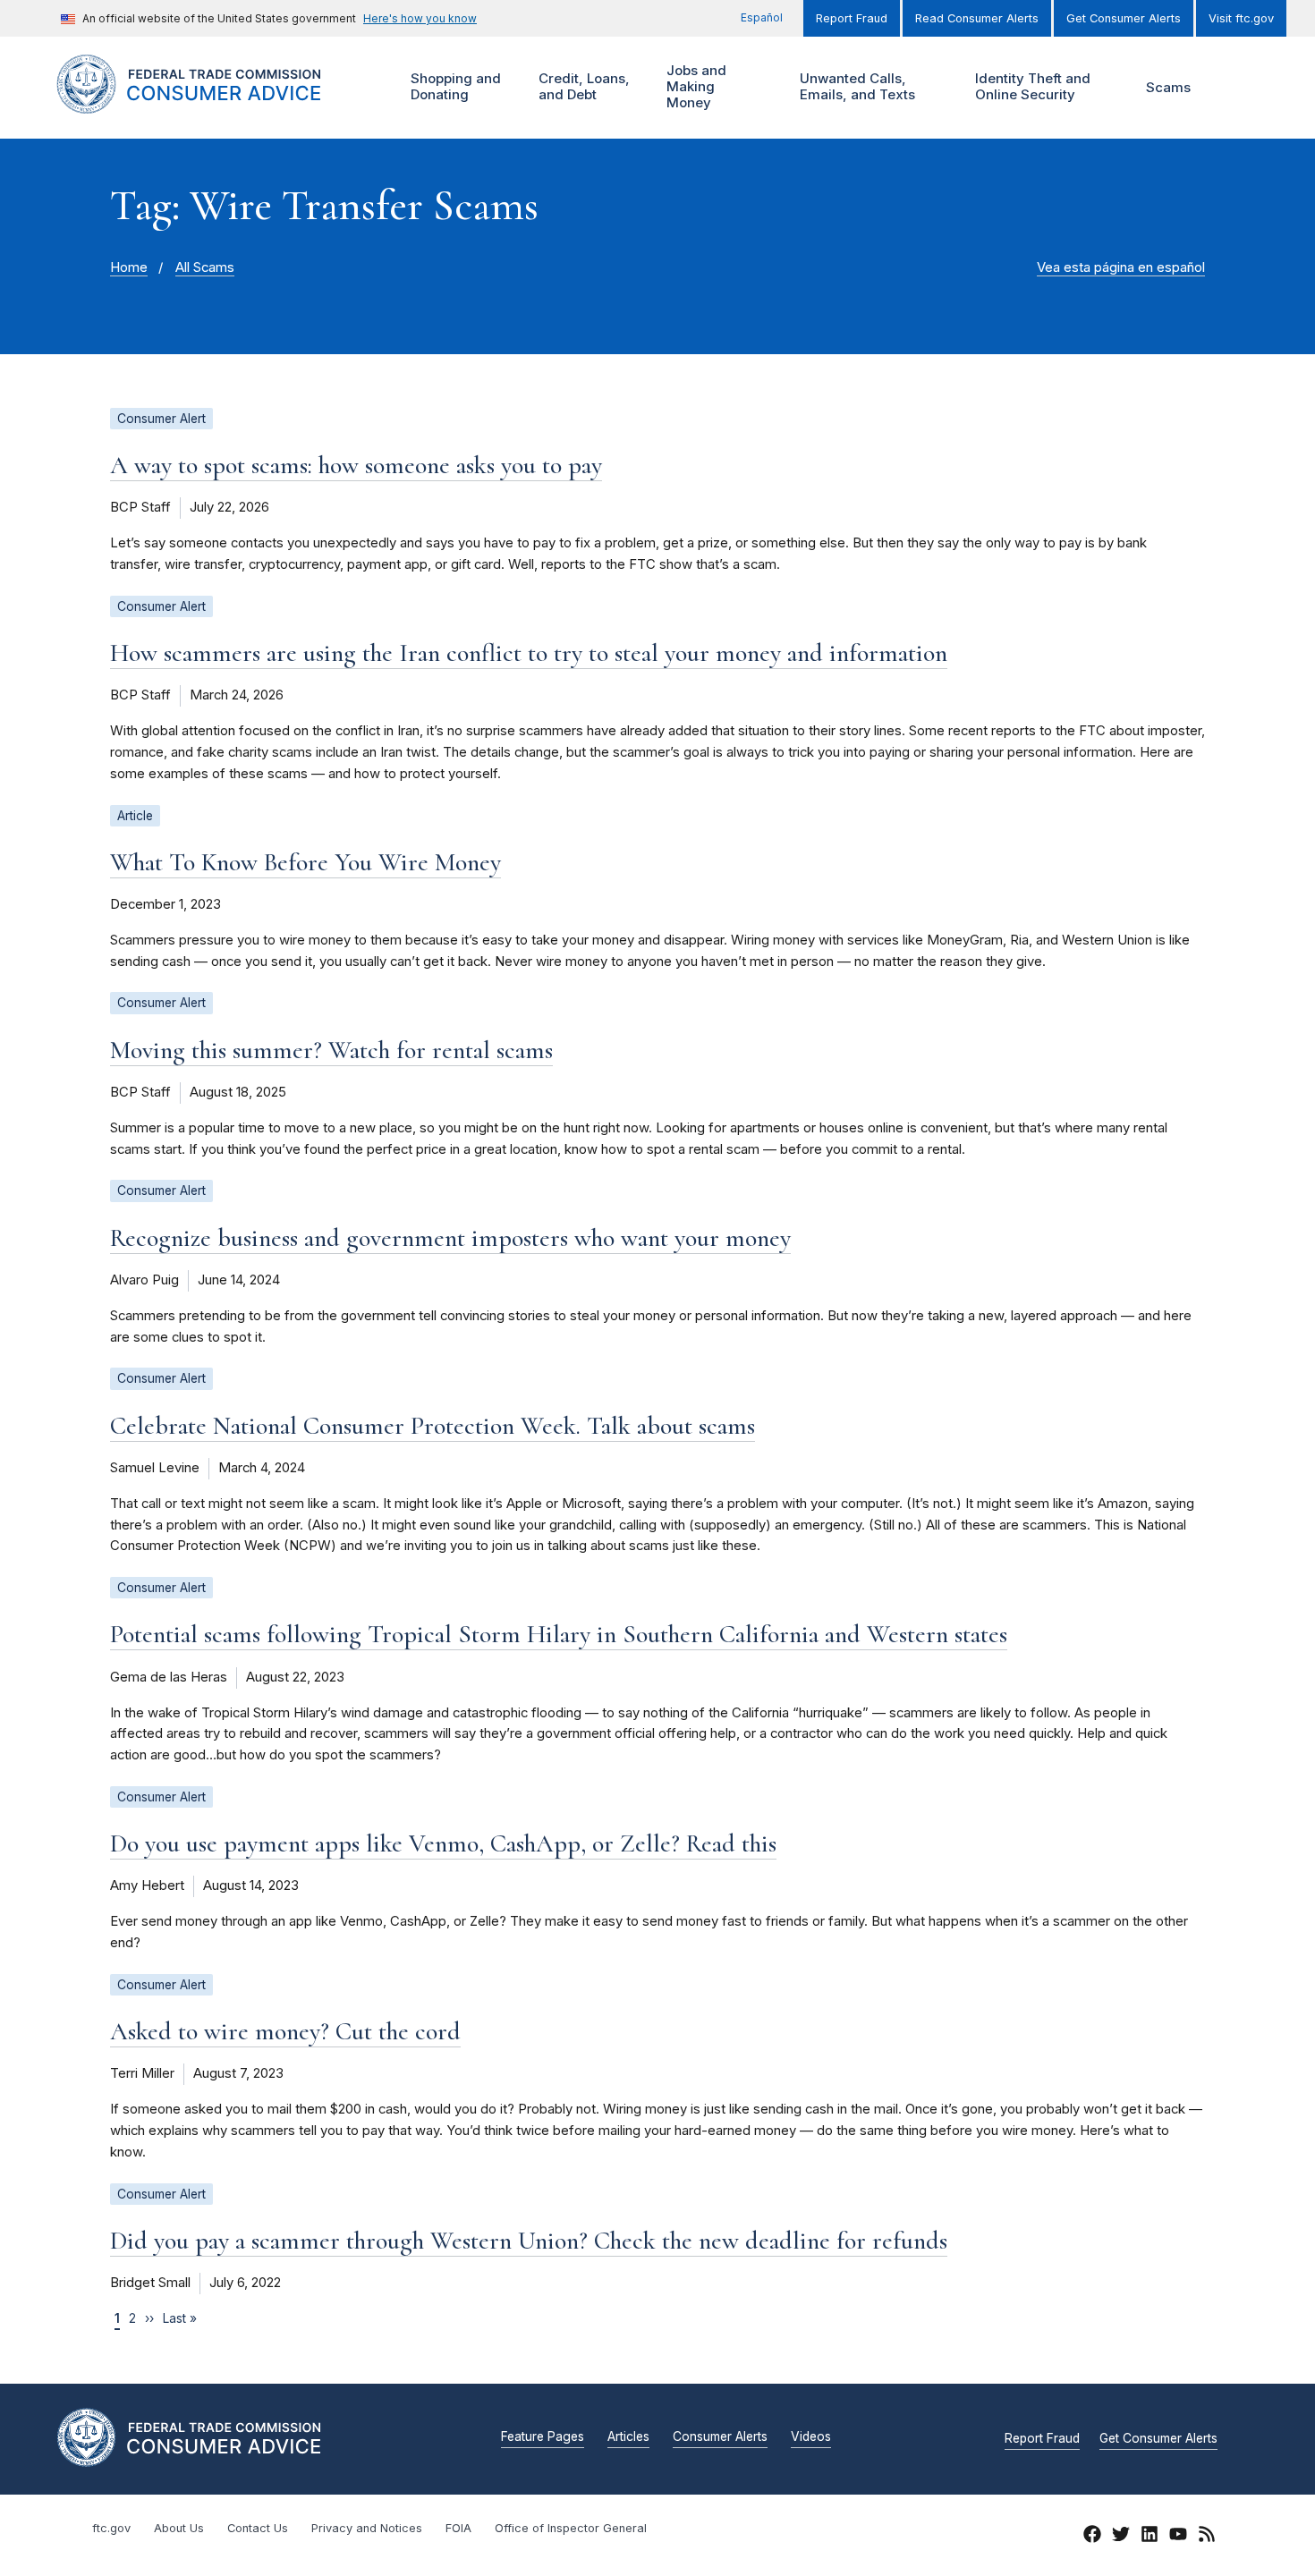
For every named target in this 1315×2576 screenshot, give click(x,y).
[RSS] (1207, 2537)
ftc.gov (111, 2528)
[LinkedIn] (1150, 2537)
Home (129, 267)
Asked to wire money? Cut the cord (285, 2031)
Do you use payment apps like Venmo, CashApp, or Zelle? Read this (443, 1843)
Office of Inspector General (571, 2528)
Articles (628, 2437)
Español (762, 17)
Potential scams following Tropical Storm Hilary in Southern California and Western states (559, 1634)
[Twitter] (1121, 2537)
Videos (811, 2437)
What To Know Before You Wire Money (305, 862)
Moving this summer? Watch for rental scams (331, 1050)
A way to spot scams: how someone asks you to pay (356, 465)
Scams (1168, 87)
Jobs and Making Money (694, 86)
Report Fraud (852, 18)
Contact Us (258, 2528)
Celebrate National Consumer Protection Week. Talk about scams (433, 1426)
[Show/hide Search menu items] (1234, 88)
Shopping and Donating (454, 86)
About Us (179, 2528)
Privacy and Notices (367, 2528)
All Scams (205, 267)
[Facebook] (1092, 2537)
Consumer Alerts (720, 2437)
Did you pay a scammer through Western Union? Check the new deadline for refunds (529, 2241)
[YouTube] (1178, 2537)
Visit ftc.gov (1241, 18)
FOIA (458, 2528)
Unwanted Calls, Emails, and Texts (855, 86)
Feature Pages (543, 2437)
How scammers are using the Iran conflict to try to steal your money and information (529, 653)
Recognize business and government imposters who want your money (450, 1238)
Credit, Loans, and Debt (582, 86)
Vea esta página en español (1121, 267)
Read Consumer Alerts (977, 18)
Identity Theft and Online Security (1031, 86)
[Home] (211, 103)
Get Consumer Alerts (1124, 18)
